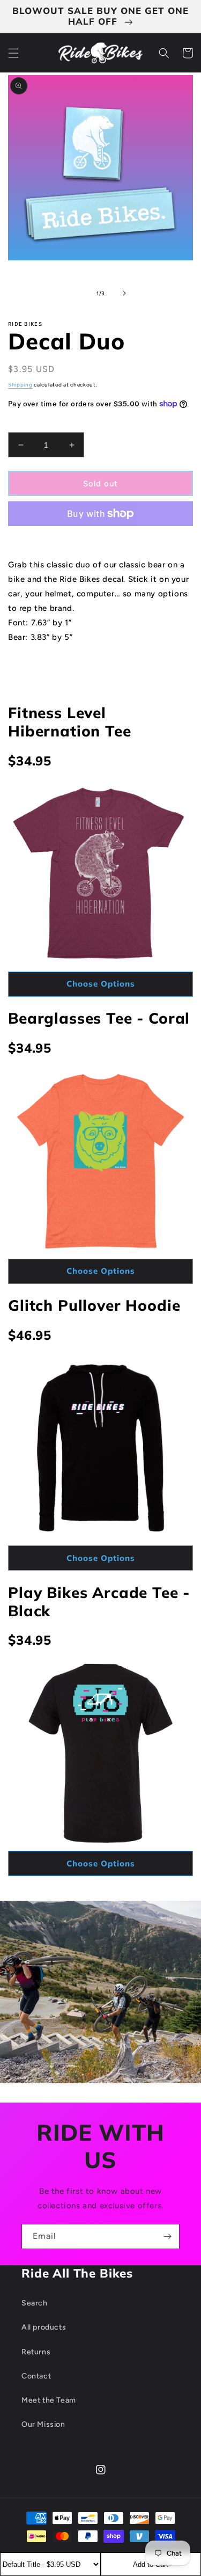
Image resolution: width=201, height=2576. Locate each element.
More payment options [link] (101, 539)
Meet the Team (49, 2400)
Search (35, 2303)
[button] (13, 53)
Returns (36, 2352)
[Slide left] (77, 293)
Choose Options (101, 984)
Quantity (23, 424)
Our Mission (43, 2424)
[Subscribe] (167, 2236)
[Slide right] (124, 293)
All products (44, 2327)
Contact (36, 2376)
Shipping (20, 385)
